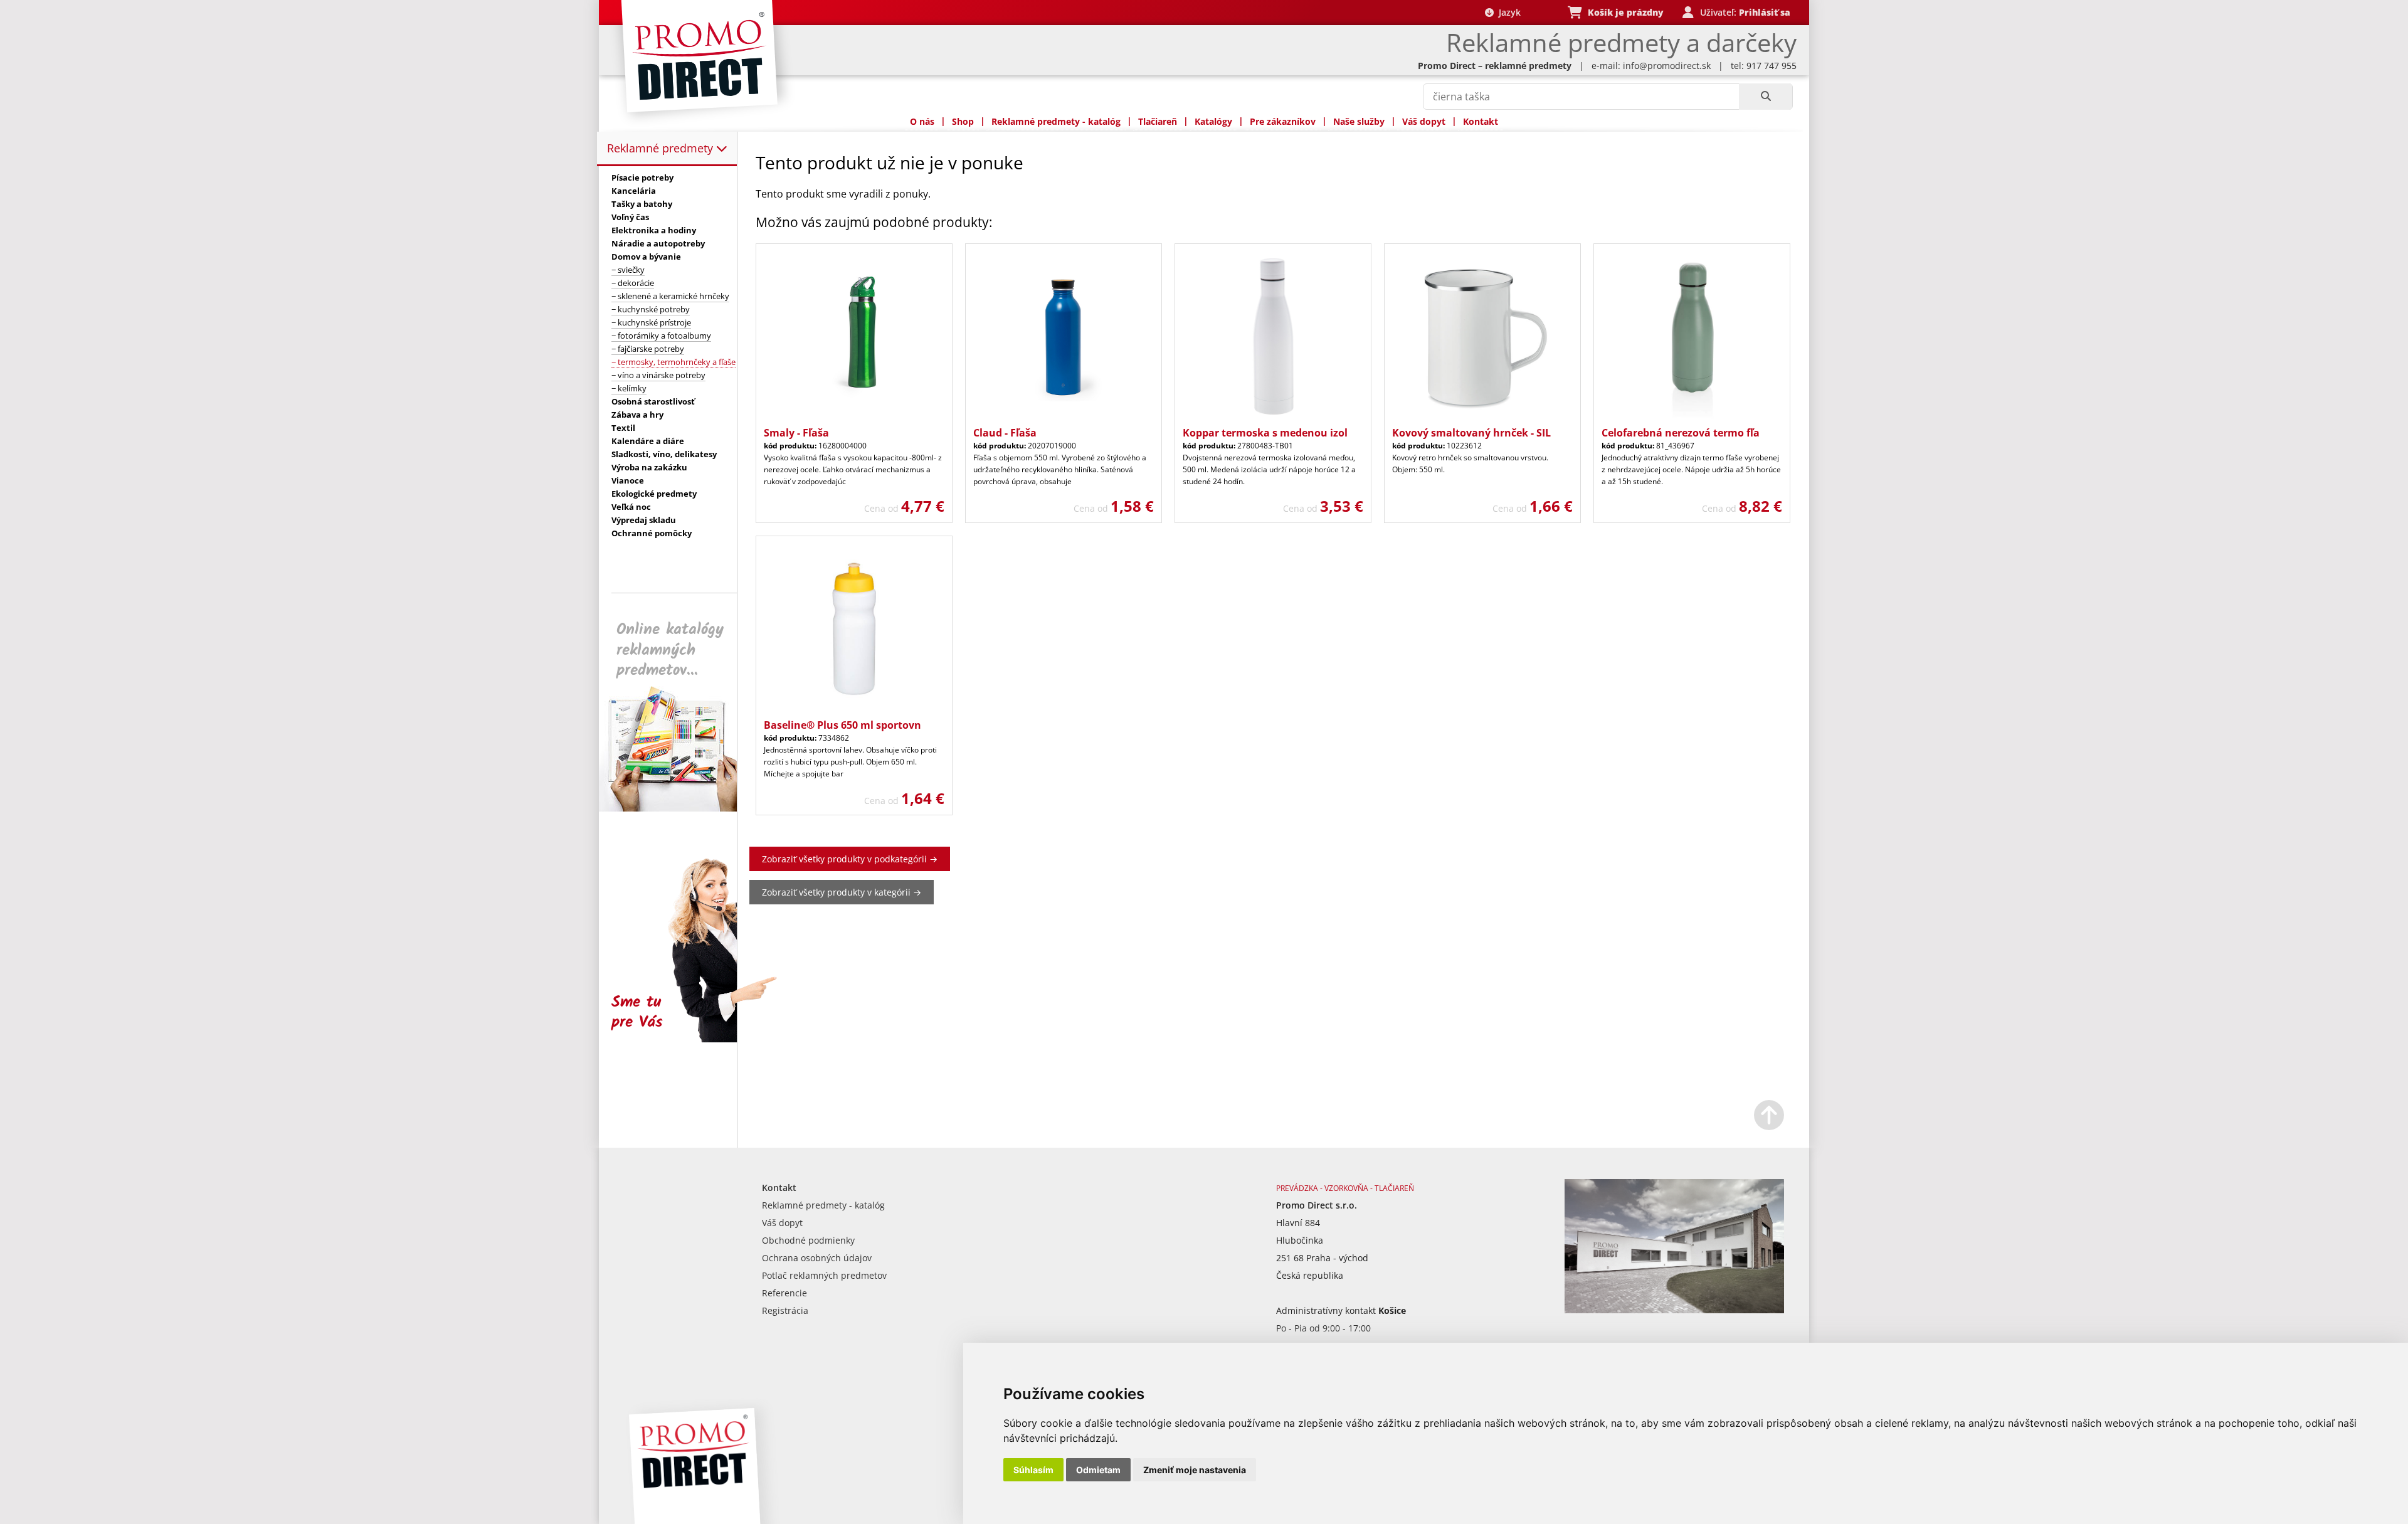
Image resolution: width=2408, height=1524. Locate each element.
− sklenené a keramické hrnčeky (670, 296)
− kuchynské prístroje (651, 322)
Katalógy (1213, 121)
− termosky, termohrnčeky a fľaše (673, 362)
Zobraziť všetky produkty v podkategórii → (850, 859)
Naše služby (1359, 121)
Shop (963, 121)
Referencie (784, 1293)
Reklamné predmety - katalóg (1056, 121)
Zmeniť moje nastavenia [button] (1195, 1470)
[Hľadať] (1766, 97)
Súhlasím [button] (1033, 1470)
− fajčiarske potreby (648, 349)
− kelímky (629, 388)
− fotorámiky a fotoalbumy (661, 336)
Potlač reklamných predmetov (824, 1275)
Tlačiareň (1158, 121)
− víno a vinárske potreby (658, 375)
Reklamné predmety (662, 148)
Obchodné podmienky (808, 1240)
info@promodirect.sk (1667, 66)
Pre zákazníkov (1283, 121)
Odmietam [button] (1098, 1470)
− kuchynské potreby (651, 309)
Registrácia (785, 1310)
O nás (922, 121)
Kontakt (1481, 121)
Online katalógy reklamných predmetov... (670, 650)
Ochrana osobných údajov (817, 1258)
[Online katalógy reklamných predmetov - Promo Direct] (677, 808)
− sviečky (628, 270)
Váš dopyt (1424, 121)
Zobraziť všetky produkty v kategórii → (842, 892)
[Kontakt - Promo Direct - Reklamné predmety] (1674, 1310)
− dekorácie (633, 283)
